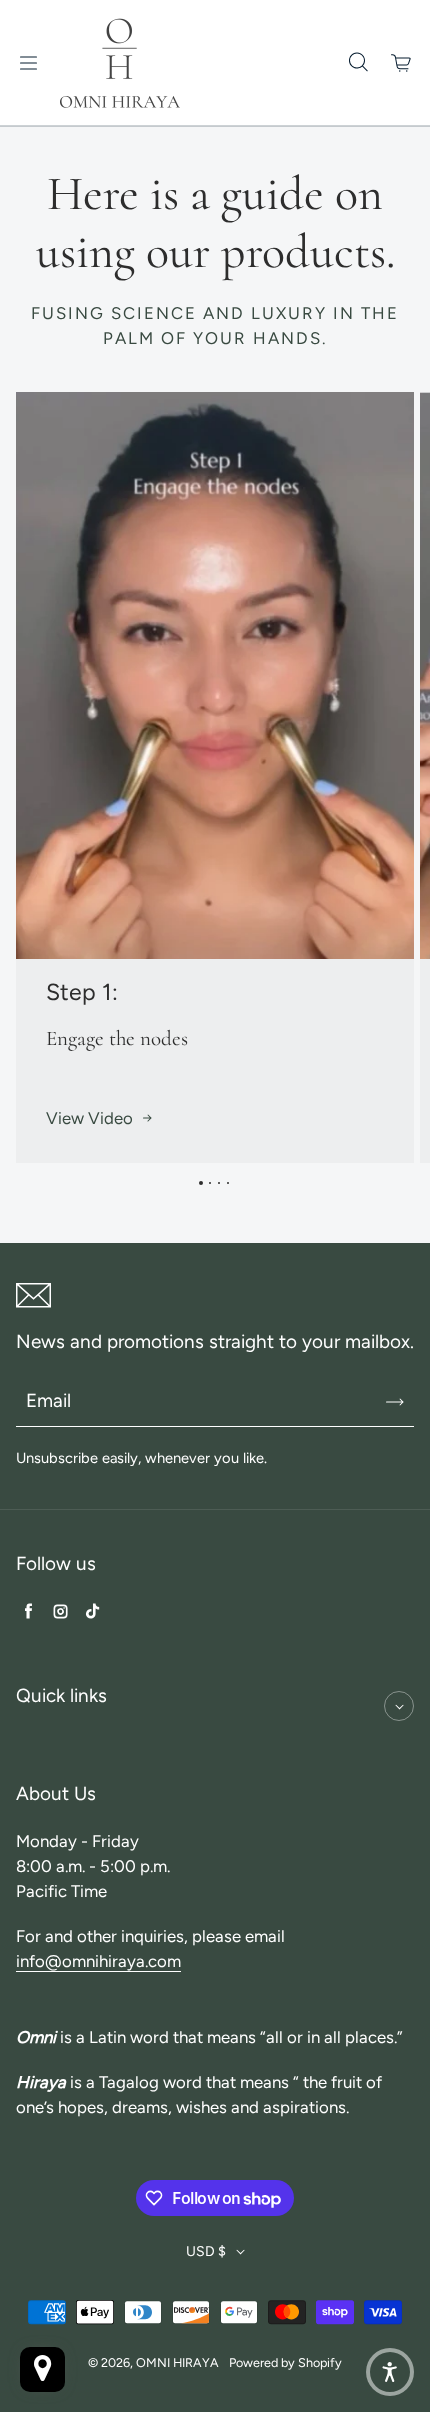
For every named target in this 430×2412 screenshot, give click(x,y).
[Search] (358, 63)
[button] (390, 2372)
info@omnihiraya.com (98, 1961)
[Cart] (402, 63)
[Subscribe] (395, 1402)
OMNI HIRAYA (177, 2362)
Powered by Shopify (285, 2362)
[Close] (399, 1706)
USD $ (206, 2251)
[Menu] (28, 63)
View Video (89, 1118)
